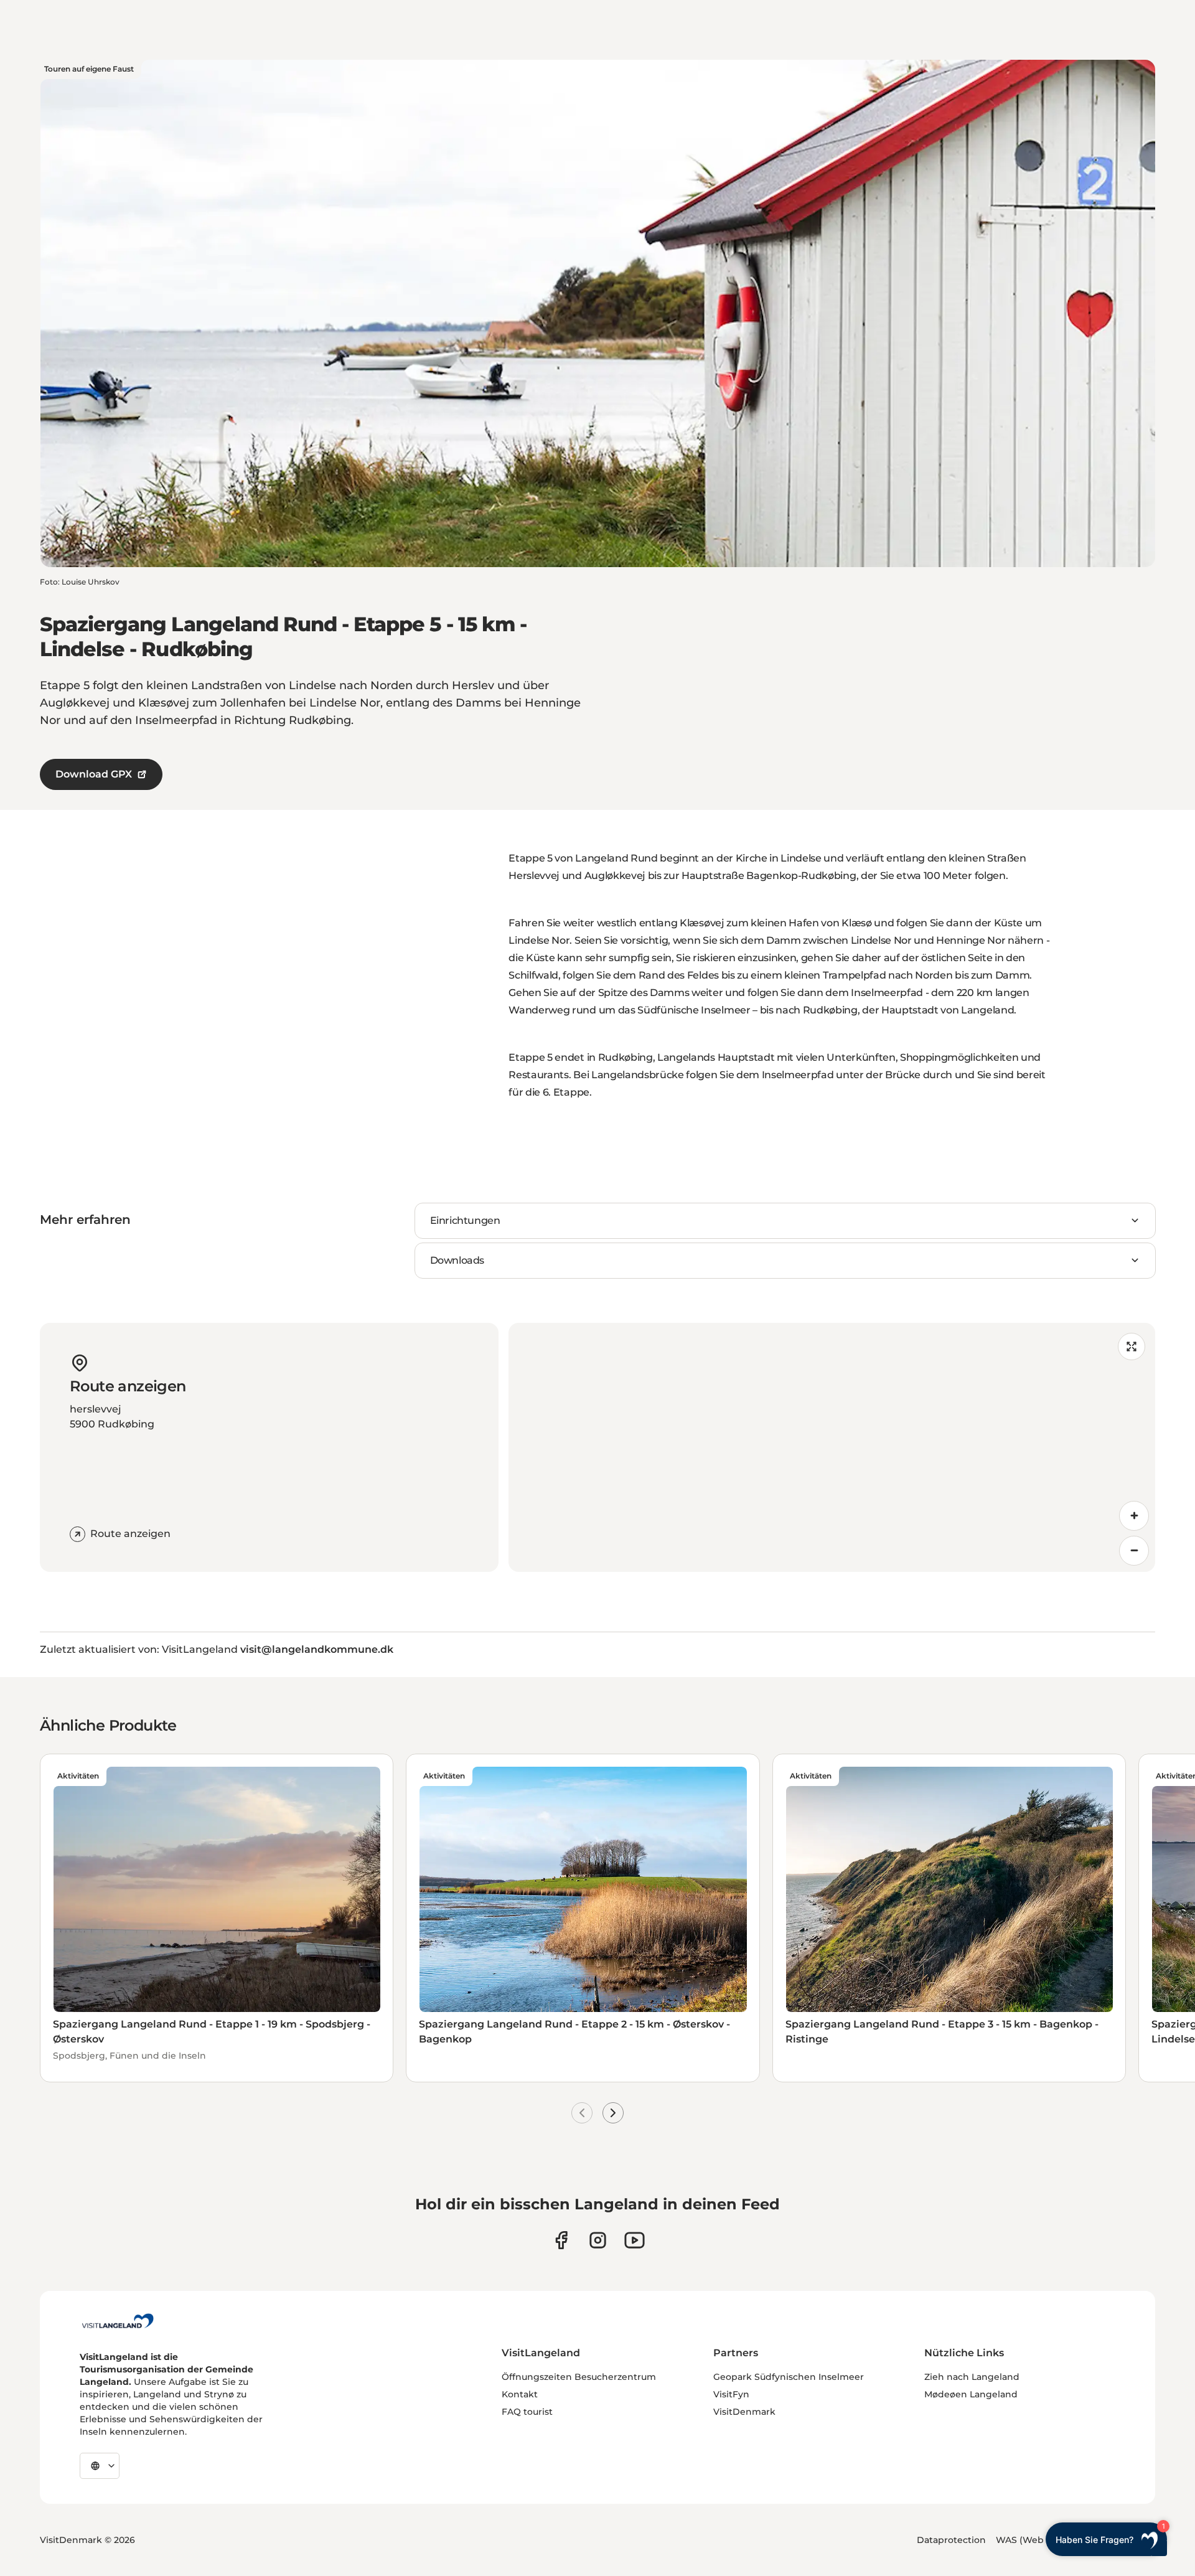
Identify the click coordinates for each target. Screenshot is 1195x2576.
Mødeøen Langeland (971, 2394)
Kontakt (520, 2394)
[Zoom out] (1134, 1551)
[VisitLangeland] (118, 2321)
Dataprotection (951, 2540)
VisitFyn (731, 2394)
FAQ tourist (527, 2412)
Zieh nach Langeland (972, 2377)
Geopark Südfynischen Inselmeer (789, 2377)
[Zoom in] (1134, 1516)
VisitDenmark (744, 2412)
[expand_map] (1132, 1347)
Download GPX (94, 774)
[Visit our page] (561, 2240)
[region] (832, 1447)
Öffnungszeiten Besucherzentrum (579, 2377)
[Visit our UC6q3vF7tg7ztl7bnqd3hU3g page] (635, 2240)
